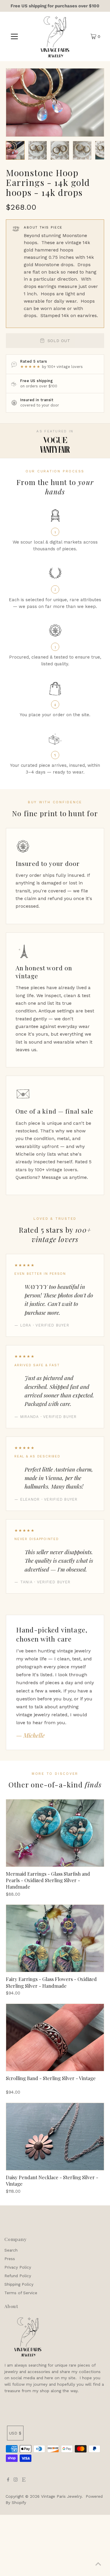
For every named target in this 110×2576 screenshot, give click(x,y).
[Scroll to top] (98, 2564)
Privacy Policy (18, 2267)
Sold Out (59, 341)
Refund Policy (18, 2276)
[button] (15, 150)
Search (11, 2250)
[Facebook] (8, 2480)
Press (10, 2259)
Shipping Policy (19, 2284)
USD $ (15, 2433)
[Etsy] (24, 2480)
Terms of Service (21, 2293)
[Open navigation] (14, 36)
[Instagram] (16, 2480)
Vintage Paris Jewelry (61, 2496)
